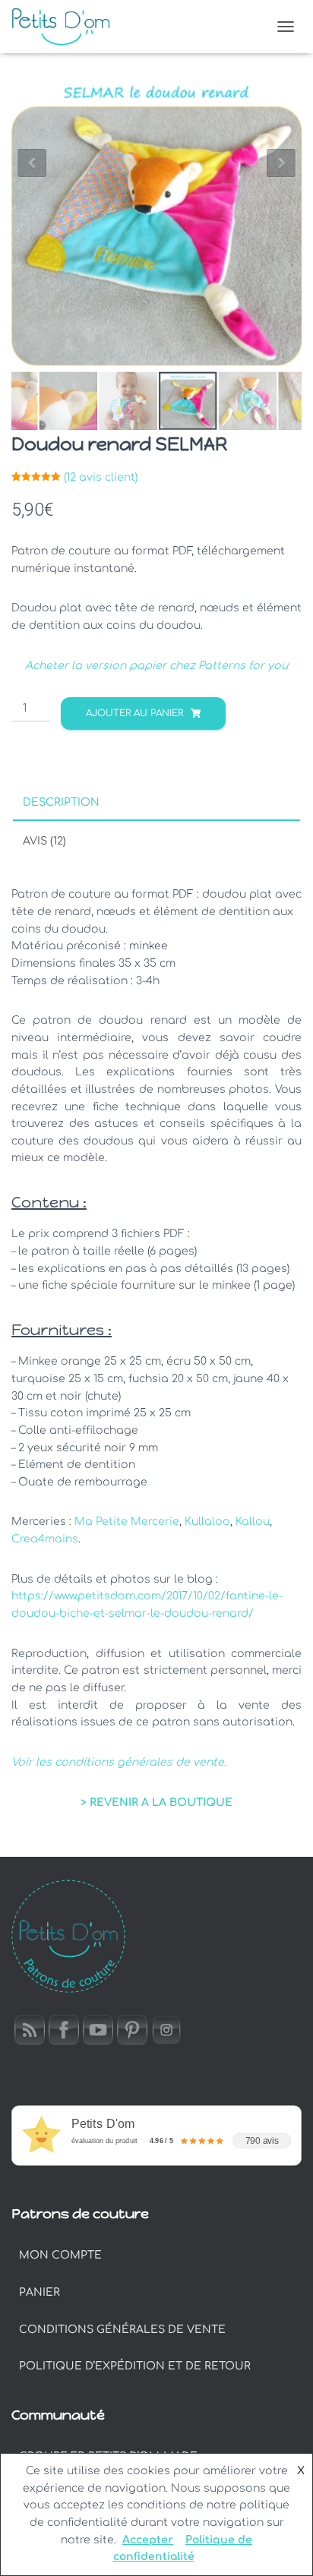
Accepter (148, 2540)
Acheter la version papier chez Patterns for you (156, 666)
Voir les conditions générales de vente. (119, 1762)
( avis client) (101, 477)
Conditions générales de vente (122, 2330)
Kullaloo (207, 1522)
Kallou (253, 1522)
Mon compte (60, 2255)
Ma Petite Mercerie (127, 1522)
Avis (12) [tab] (44, 841)
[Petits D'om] (66, 27)
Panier (40, 2292)
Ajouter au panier (134, 713)
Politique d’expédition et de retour (135, 2366)
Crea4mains (45, 1539)
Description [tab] (61, 802)
